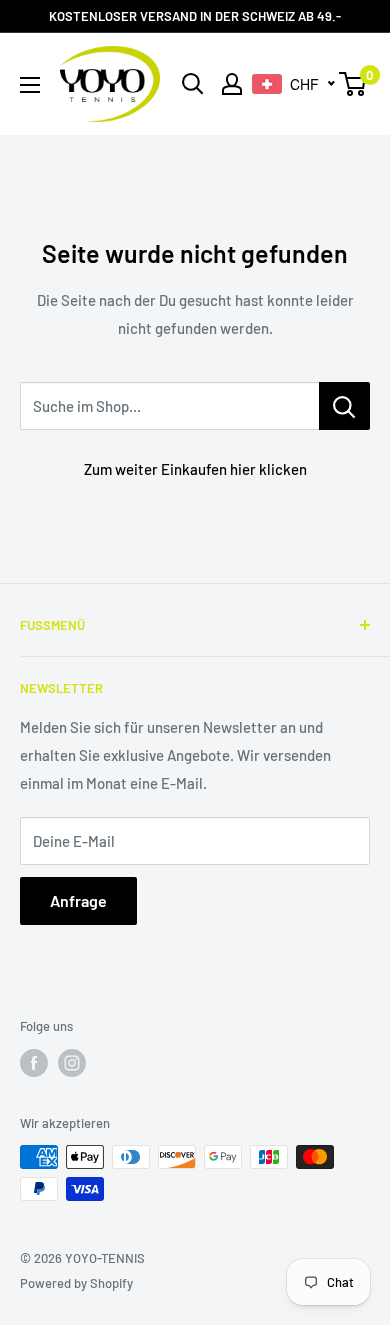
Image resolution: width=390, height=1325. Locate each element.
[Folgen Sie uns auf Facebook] (34, 1063)
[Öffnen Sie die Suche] (193, 84)
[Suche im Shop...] (344, 406)
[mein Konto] (232, 84)
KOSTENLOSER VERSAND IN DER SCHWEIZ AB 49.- (195, 16)
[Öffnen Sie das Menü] (30, 85)
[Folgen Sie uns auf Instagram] (72, 1063)
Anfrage (78, 900)
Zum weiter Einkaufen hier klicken (195, 469)
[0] (353, 84)
